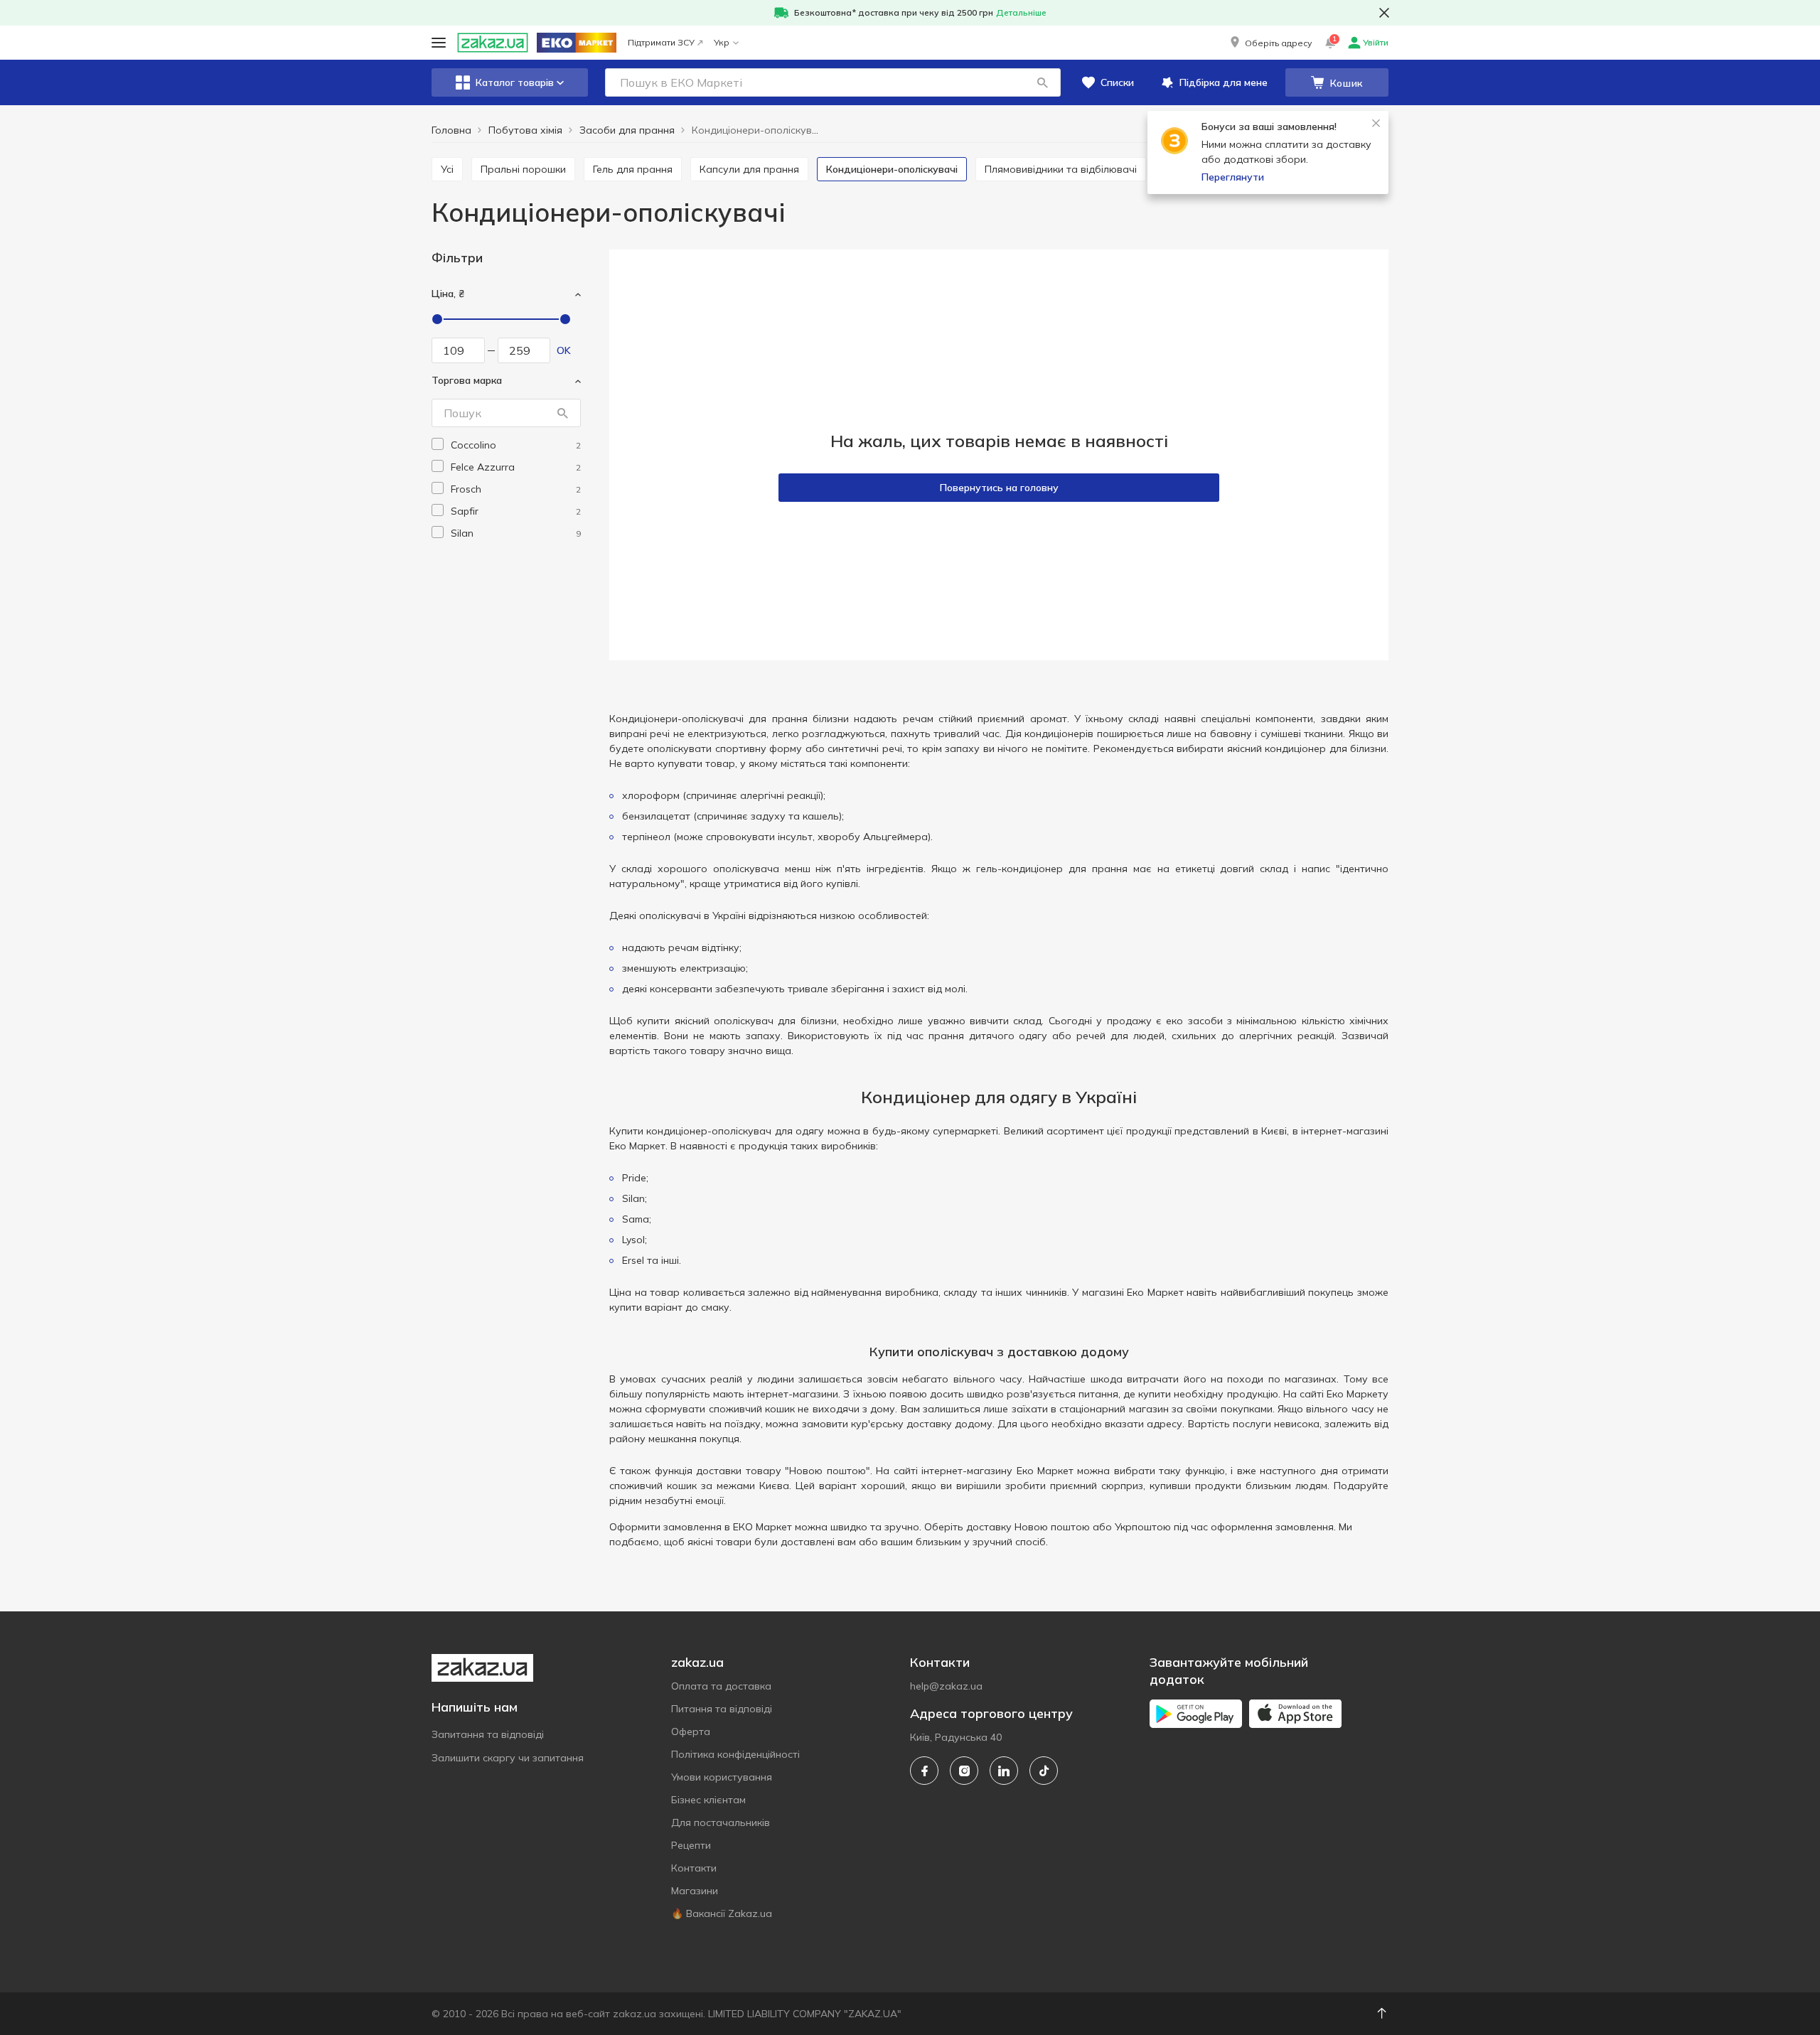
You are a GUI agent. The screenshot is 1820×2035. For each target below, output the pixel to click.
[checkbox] (438, 444)
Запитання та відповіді (488, 1734)
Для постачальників (721, 1822)
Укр (722, 42)
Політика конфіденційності (735, 1754)
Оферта (691, 1731)
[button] (1270, 43)
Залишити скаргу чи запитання (508, 1758)
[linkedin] (1004, 1771)
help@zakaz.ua (946, 1686)
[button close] (1384, 13)
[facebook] (924, 1771)
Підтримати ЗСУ (661, 42)
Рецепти (691, 1845)
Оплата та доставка (721, 1686)
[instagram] (964, 1771)
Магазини (695, 1891)
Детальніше (1021, 12)
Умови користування (722, 1777)
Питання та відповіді (722, 1709)
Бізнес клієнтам (708, 1800)
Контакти (694, 1868)
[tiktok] (1044, 1771)
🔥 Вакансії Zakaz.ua (722, 1913)
